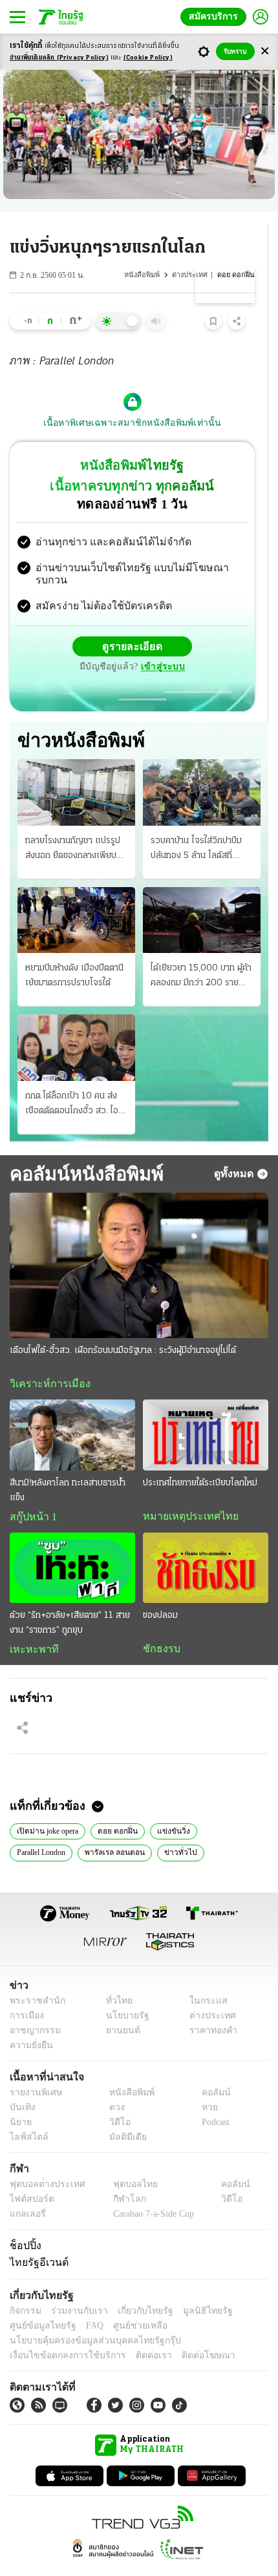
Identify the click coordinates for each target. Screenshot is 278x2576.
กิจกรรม (25, 2288)
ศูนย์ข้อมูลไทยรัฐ (39, 2302)
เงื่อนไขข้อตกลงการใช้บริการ (60, 2332)
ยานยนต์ (119, 2007)
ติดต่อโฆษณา (187, 2332)
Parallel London (44, 1828)
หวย (204, 2084)
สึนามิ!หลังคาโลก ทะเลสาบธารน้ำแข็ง (68, 1465)
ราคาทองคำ (210, 2007)
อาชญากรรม (33, 2007)
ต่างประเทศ (191, 275)
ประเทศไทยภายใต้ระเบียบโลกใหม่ (200, 1457)
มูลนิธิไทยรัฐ (193, 2288)
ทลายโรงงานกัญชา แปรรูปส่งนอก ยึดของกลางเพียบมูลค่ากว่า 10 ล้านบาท (73, 823)
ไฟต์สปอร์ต (29, 2176)
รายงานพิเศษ (34, 2069)
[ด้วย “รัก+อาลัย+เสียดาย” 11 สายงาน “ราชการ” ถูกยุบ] (72, 1543)
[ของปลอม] (206, 1543)
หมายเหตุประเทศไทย (184, 1491)
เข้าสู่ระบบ (223, 635)
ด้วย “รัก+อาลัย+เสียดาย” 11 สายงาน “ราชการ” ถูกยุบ (70, 1598)
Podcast (213, 2099)
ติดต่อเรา (137, 2332)
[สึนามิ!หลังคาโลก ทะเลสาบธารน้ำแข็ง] (72, 1409)
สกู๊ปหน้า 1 (31, 1491)
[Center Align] (265, 51)
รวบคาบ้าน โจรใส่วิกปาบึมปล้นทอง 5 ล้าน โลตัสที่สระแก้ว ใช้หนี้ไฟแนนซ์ (196, 823)
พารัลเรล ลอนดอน (121, 1828)
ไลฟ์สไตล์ (26, 2114)
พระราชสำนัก (33, 1977)
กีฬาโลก (119, 2176)
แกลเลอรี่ (26, 2191)
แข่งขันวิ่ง (173, 1806)
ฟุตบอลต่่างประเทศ (43, 2161)
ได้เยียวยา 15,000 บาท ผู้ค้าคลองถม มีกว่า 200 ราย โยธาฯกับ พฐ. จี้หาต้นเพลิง (201, 951)
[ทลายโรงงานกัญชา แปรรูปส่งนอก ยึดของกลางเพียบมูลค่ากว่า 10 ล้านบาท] (76, 766)
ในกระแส (204, 1977)
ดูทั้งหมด (235, 1147)
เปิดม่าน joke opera (48, 1806)
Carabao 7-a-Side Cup (150, 2191)
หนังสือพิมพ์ (144, 275)
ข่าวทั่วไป (183, 1828)
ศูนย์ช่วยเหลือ (128, 2302)
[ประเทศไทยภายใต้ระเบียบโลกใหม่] (206, 1409)
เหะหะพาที (30, 1624)
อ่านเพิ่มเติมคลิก (59, 58)
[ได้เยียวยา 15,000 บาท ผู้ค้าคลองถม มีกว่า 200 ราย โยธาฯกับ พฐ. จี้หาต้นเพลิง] (202, 894)
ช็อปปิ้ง (24, 2222)
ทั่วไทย (115, 1977)
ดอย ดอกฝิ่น (119, 1806)
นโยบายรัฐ (123, 1992)
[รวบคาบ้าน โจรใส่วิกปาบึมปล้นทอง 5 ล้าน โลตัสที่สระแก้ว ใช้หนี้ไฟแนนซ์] (202, 766)
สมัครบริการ (216, 16)
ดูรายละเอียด (82, 636)
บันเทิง (21, 2084)
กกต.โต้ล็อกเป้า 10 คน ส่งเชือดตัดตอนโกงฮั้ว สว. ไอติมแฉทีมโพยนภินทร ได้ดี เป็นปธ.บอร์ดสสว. (72, 1078)
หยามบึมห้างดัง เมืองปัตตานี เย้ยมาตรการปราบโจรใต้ (74, 950)
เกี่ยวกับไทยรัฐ (136, 2288)
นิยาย (20, 2099)
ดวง (114, 2084)
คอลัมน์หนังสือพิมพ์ (82, 1147)
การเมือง (26, 1992)
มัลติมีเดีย (123, 2114)
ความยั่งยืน (30, 2022)
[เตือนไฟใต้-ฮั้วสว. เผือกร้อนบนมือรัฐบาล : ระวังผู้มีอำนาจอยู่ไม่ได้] (139, 1240)
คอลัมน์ (209, 2069)
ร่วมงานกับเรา (75, 2288)
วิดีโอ (116, 2099)
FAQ (86, 2302)
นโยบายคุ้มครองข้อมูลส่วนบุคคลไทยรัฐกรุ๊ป (86, 2317)
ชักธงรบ (159, 1624)
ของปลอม (160, 1590)
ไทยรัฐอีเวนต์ (36, 2239)
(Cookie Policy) (148, 58)
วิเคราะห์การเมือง (45, 1358)
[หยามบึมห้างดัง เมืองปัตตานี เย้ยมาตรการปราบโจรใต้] (76, 894)
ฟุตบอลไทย (124, 2161)
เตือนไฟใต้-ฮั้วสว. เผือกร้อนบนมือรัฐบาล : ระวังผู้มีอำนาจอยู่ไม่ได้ (123, 1325)
